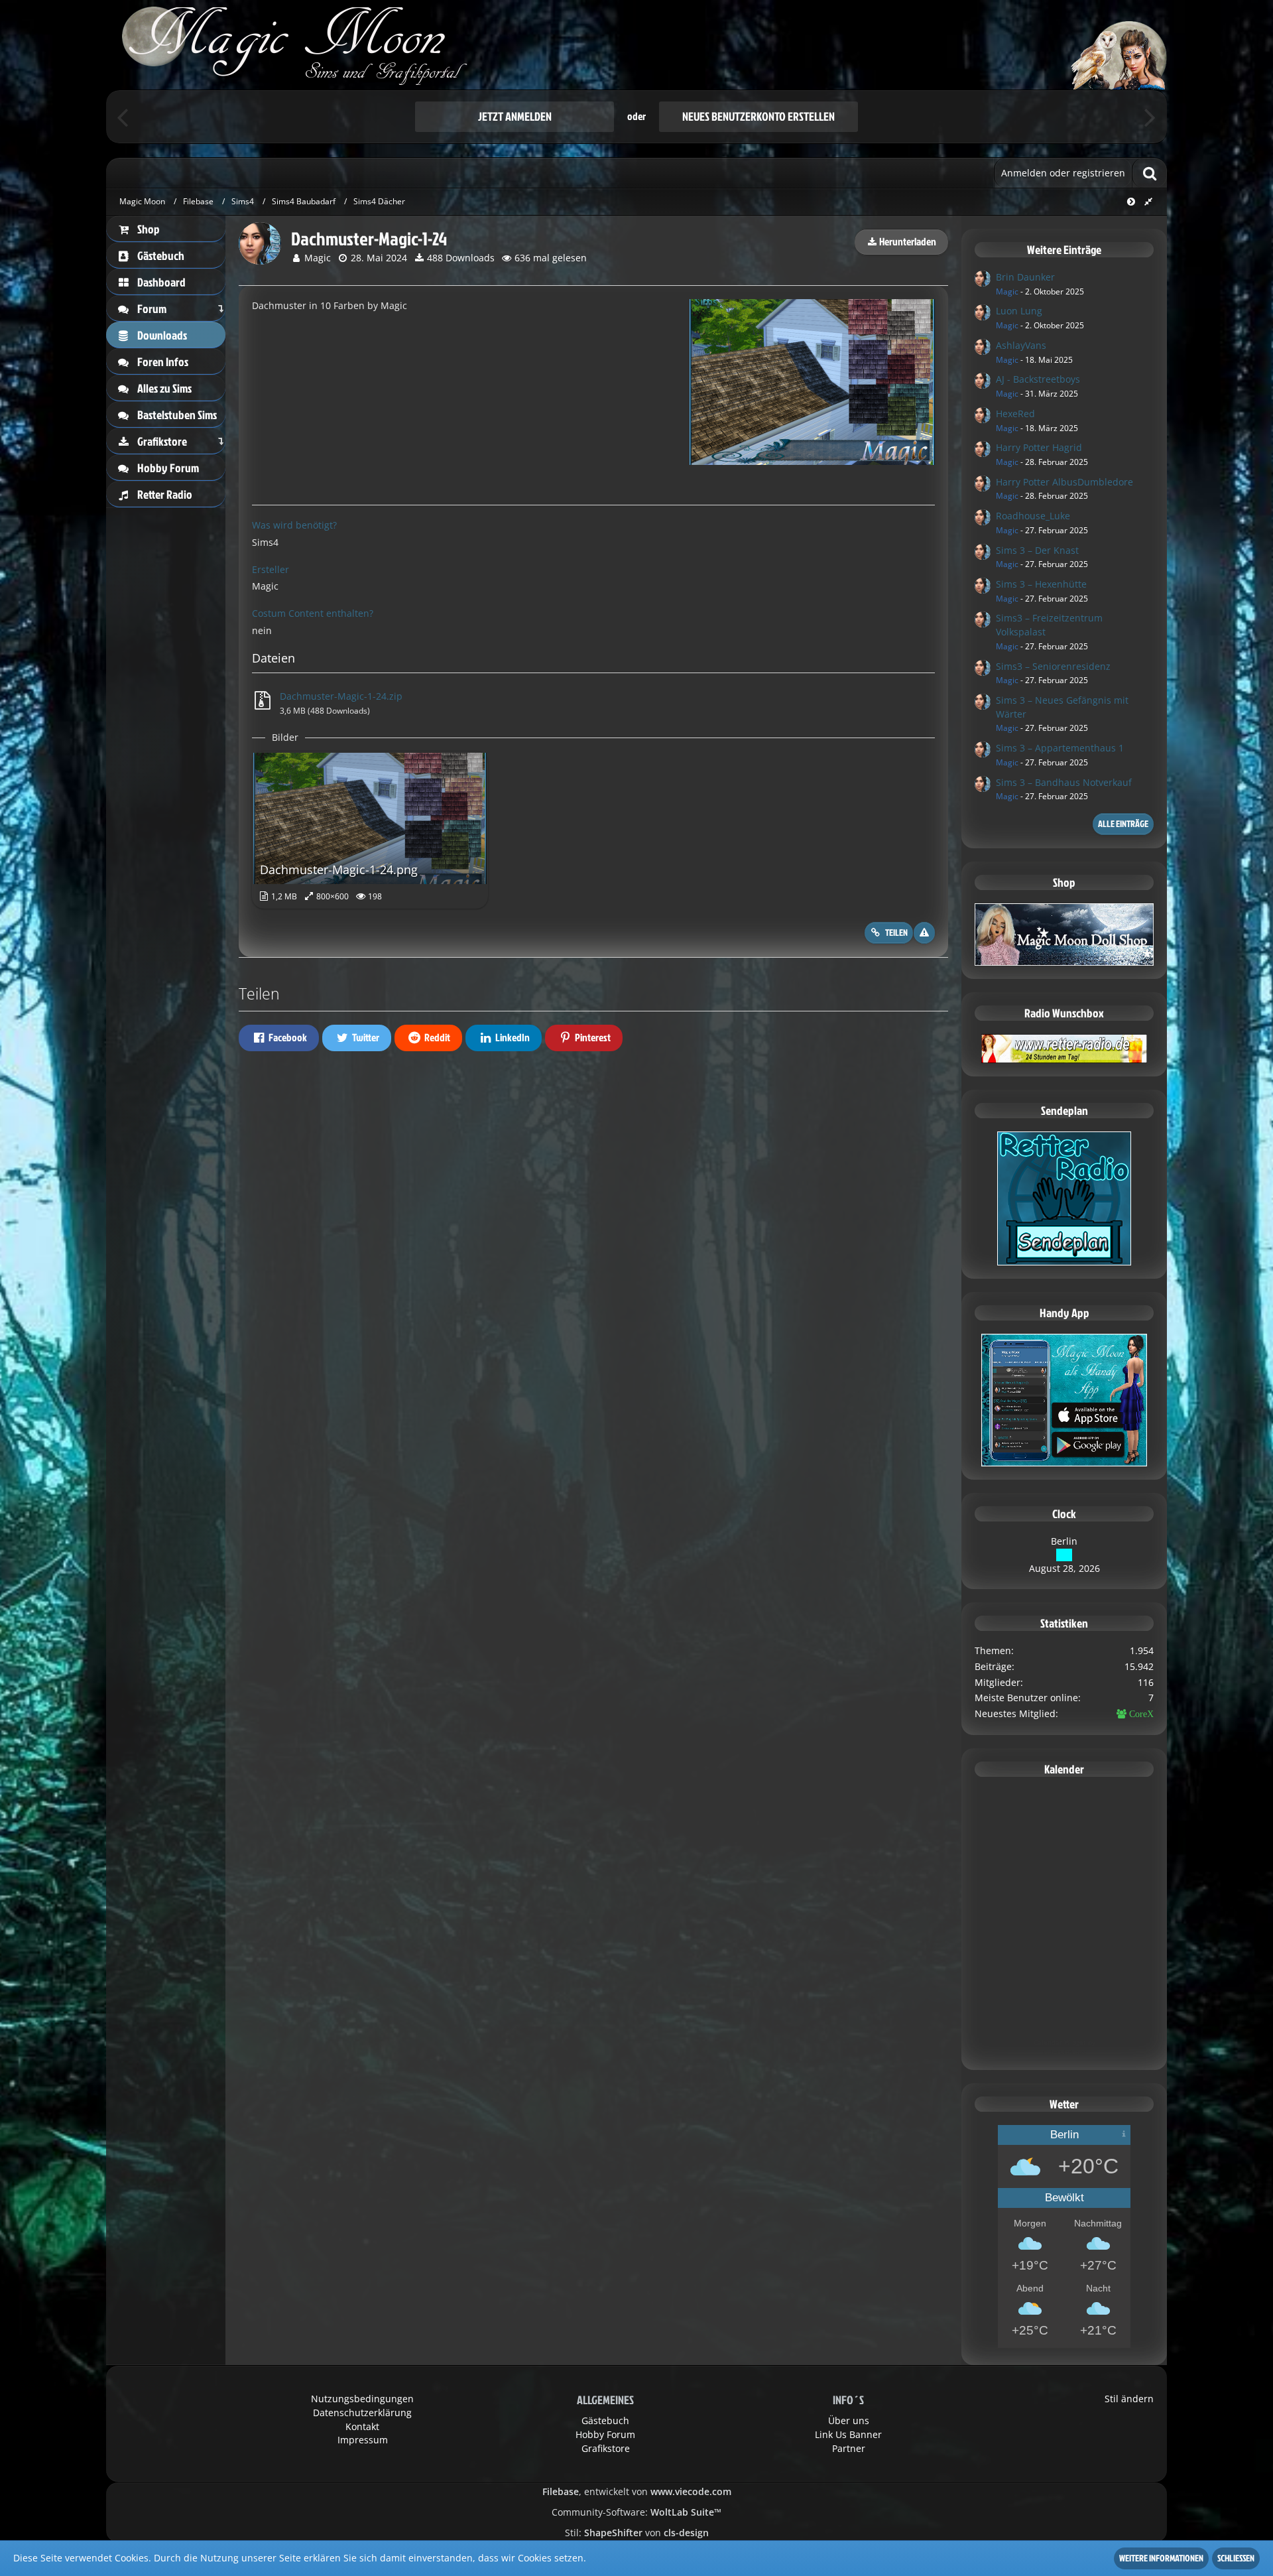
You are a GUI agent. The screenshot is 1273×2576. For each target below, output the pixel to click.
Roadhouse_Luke (1033, 516)
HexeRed (1015, 414)
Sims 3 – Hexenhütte (1041, 584)
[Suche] (1150, 173)
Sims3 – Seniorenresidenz (1053, 666)
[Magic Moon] (636, 45)
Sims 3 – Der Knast (1037, 550)
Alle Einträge (1123, 823)
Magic (318, 258)
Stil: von (637, 2533)
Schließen (1236, 2558)
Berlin (1064, 1541)
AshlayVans (1021, 345)
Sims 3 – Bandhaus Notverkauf (1064, 782)
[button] (279, 1038)
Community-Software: (636, 2512)
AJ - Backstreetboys (1038, 379)
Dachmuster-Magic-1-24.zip (341, 696)
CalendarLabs (1064, 2052)
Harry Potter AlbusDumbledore (1064, 482)
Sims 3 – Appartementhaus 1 (1060, 748)
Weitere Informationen (1161, 2558)
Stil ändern (1129, 2399)
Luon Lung (1019, 311)
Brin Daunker (1025, 277)
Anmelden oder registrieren (1063, 173)
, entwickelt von (637, 2491)
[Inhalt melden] (924, 933)
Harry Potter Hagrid (1039, 447)
